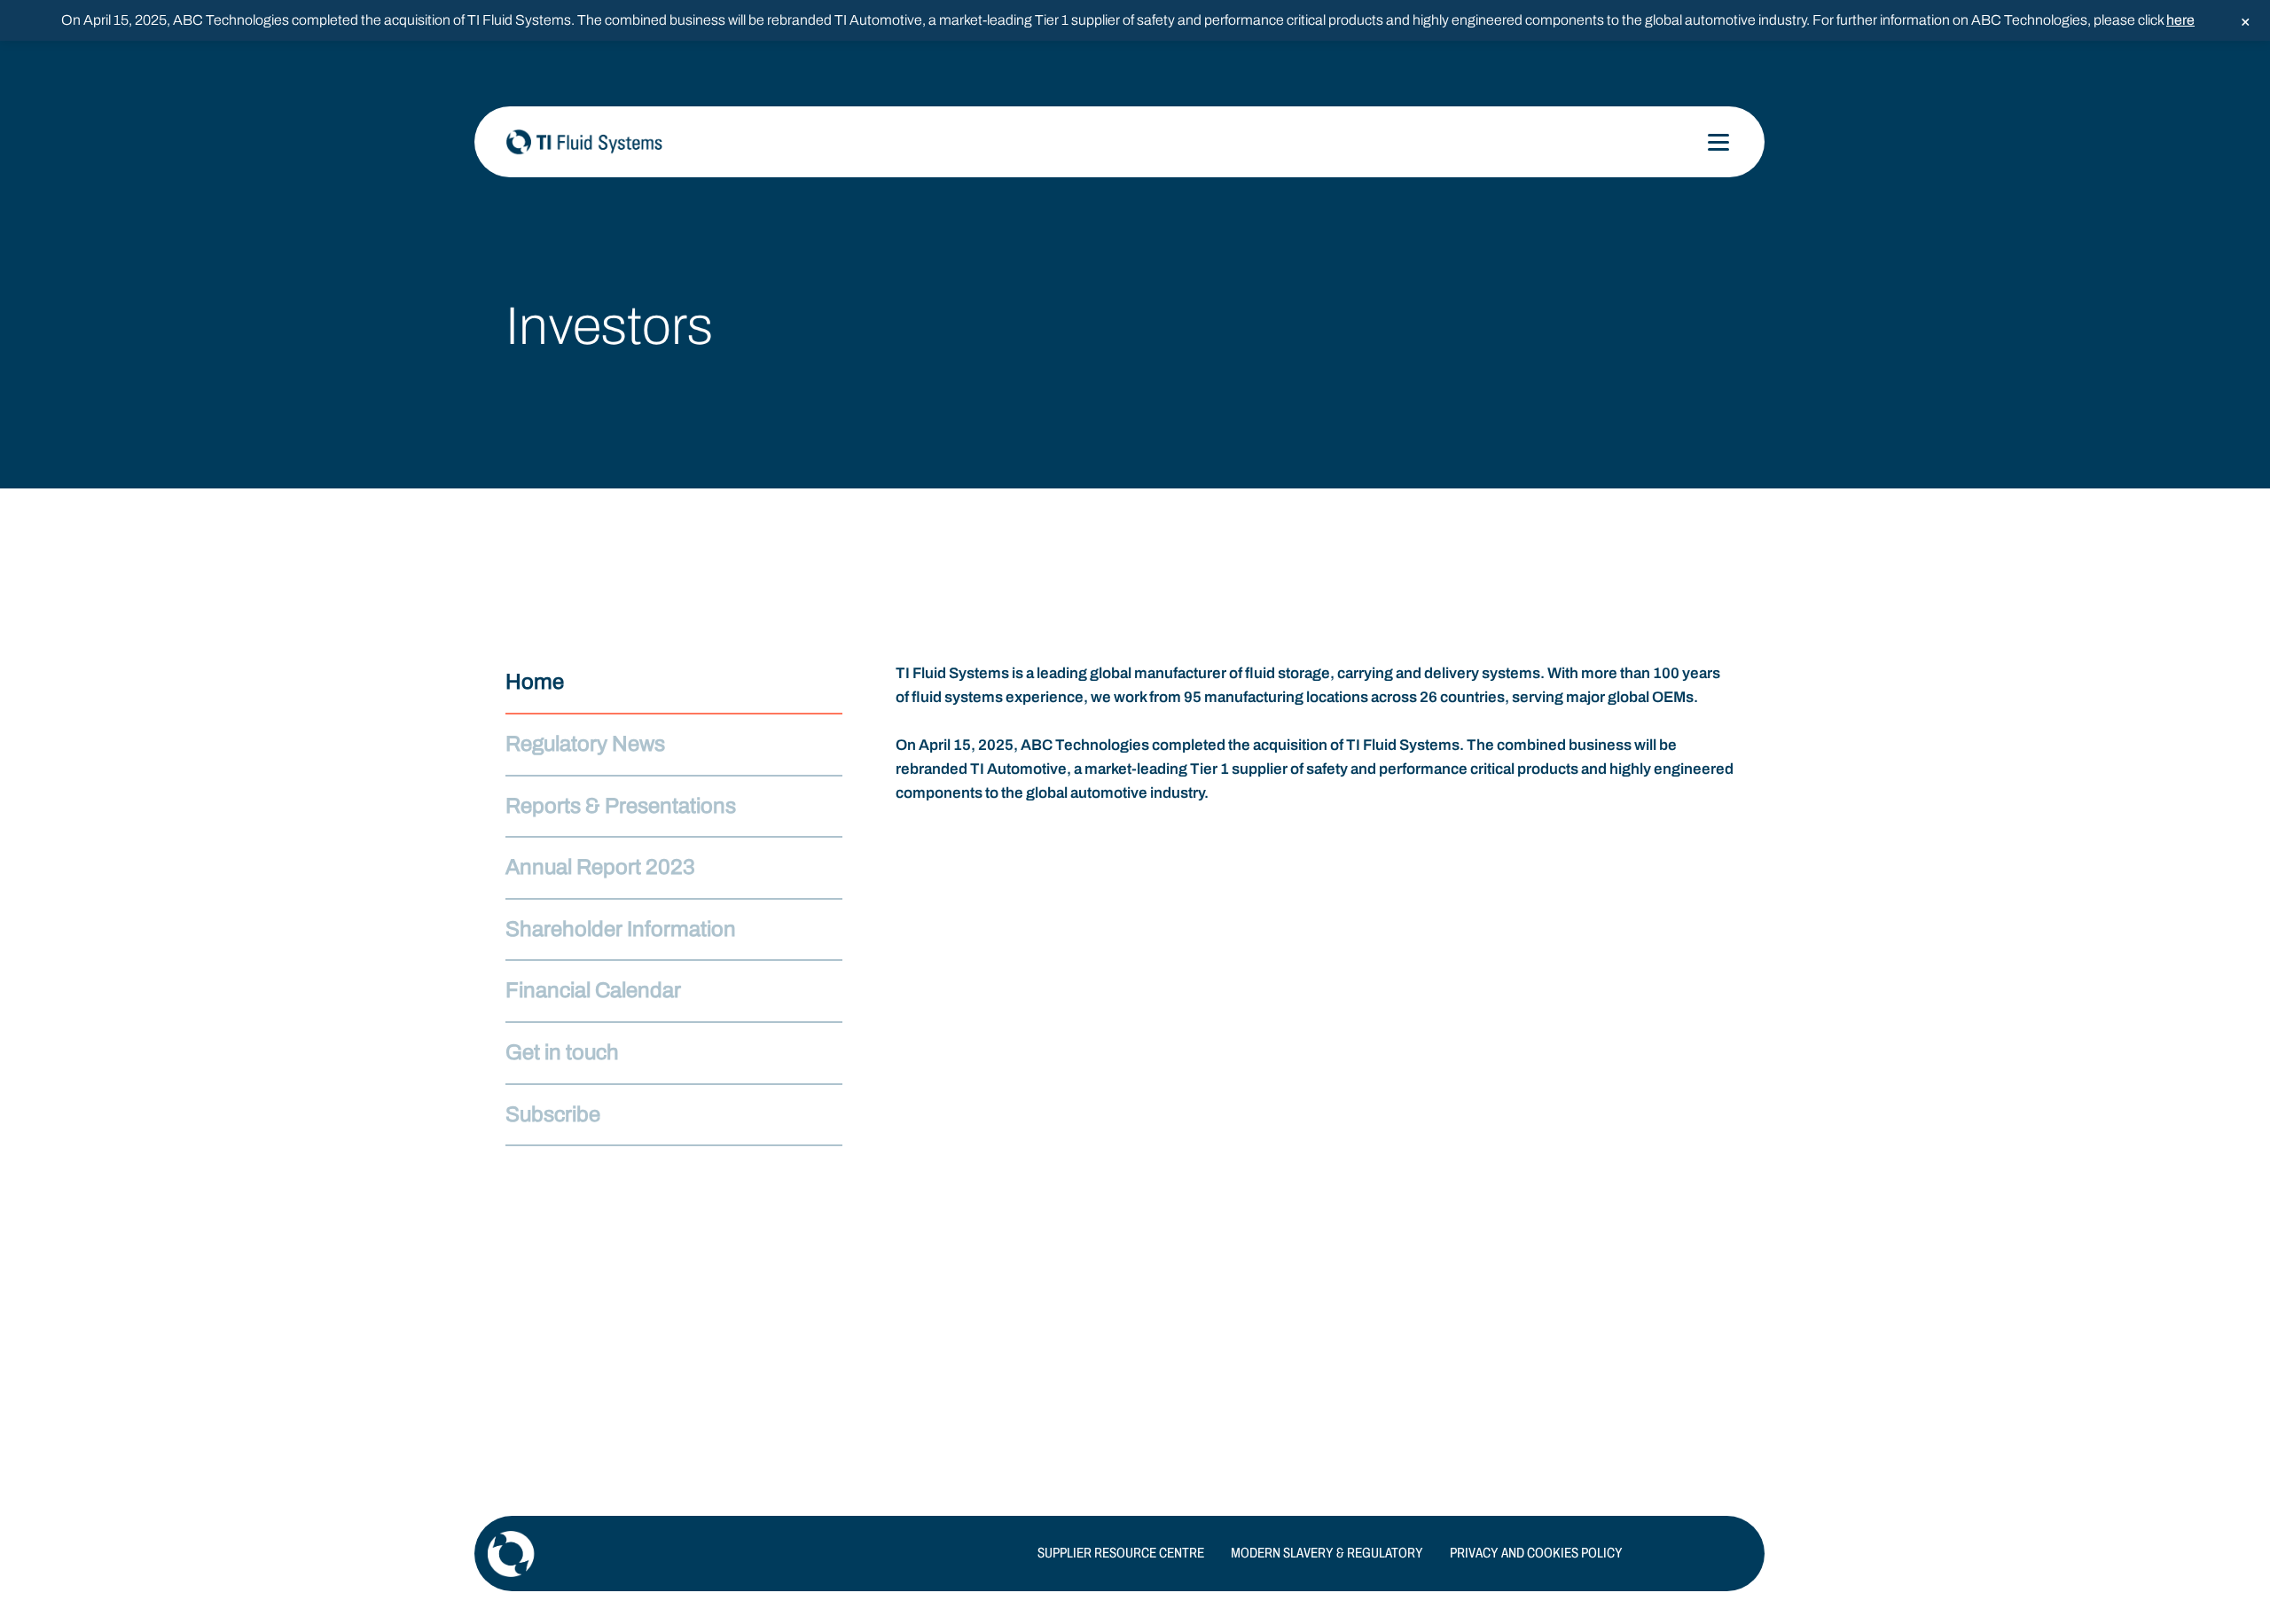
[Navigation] (1718, 142)
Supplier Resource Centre (1121, 1553)
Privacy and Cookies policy (1536, 1553)
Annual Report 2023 (600, 867)
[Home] (683, 142)
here (2180, 20)
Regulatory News (585, 744)
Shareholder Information (621, 929)
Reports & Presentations (621, 806)
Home (535, 682)
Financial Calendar (593, 990)
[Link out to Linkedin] (1738, 1554)
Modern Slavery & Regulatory (1327, 1553)
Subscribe (553, 1114)
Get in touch (562, 1052)
